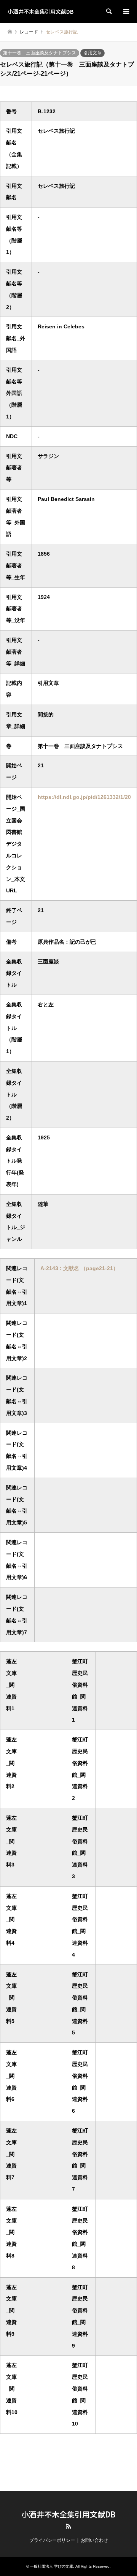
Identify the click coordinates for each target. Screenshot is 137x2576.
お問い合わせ (94, 2540)
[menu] (126, 11)
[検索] (108, 11)
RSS (68, 2526)
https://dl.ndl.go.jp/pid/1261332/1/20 (84, 797)
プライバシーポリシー (52, 2540)
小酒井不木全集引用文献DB (68, 2514)
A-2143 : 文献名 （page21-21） (79, 1268)
